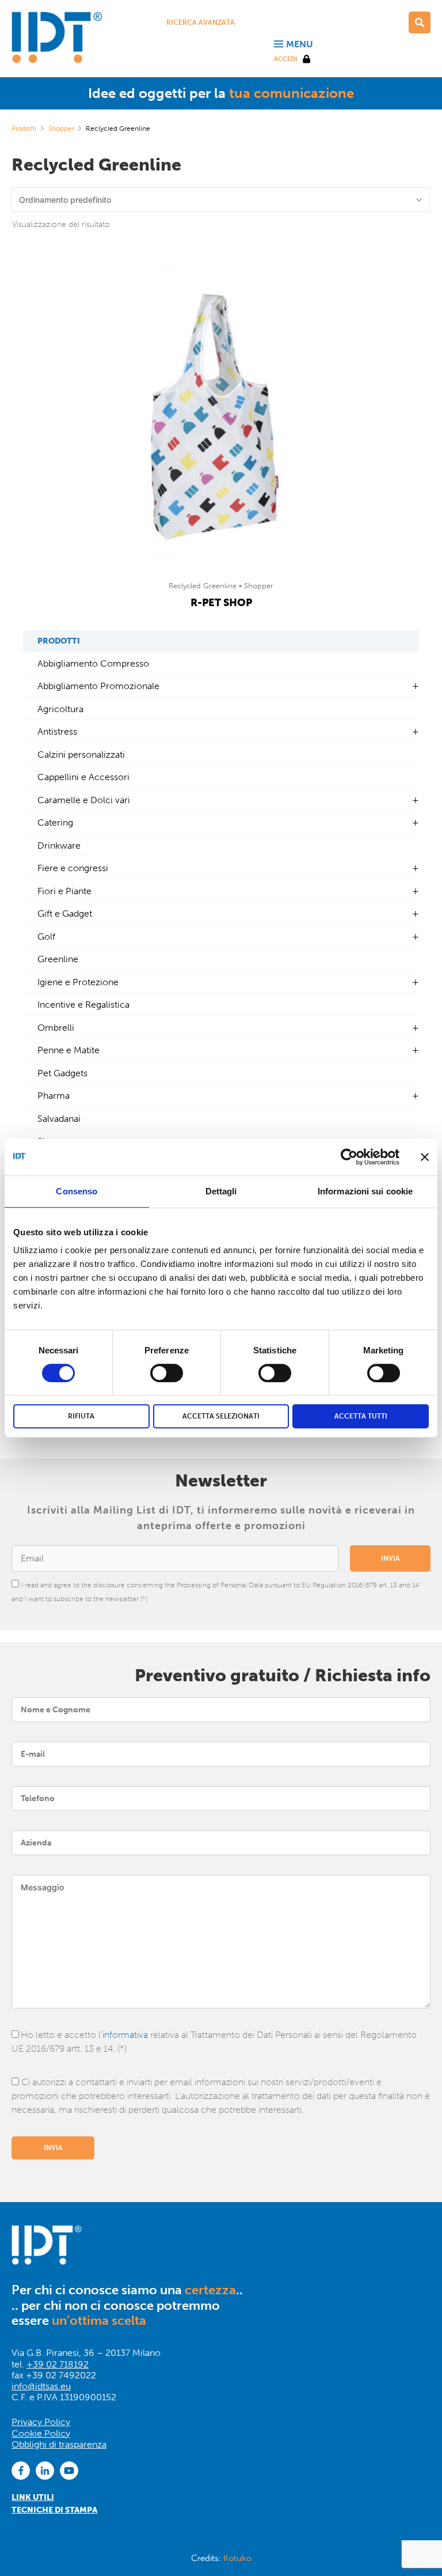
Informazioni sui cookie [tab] (365, 1191)
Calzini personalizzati (81, 754)
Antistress (57, 731)
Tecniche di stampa (54, 2510)
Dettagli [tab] (221, 1191)
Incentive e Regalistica (83, 1005)
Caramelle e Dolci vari (84, 800)
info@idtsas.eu (41, 2386)
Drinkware (59, 846)
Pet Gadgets (62, 1073)
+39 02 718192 (58, 2364)
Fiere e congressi (73, 868)
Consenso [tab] (77, 1191)
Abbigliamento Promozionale (98, 686)
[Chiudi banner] (425, 1157)
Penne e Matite (68, 1050)
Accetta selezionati (221, 1416)
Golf (46, 937)
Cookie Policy (41, 2433)
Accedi (285, 59)
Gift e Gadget (65, 913)
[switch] (167, 1373)
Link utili (33, 2497)
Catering (55, 822)
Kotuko (237, 2558)
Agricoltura (60, 709)
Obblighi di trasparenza (59, 2444)
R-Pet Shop (221, 603)
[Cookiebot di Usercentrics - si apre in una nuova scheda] (349, 1157)
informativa (125, 2035)
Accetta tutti (361, 1416)
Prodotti (24, 128)
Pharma (54, 1096)
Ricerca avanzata (201, 22)
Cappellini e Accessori (83, 777)
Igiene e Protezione (78, 982)
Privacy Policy (41, 2422)
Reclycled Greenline (204, 586)
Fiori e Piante (64, 891)
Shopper (61, 128)
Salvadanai (59, 1119)
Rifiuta (81, 1416)
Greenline (58, 959)
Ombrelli (56, 1028)
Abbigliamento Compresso (93, 663)
